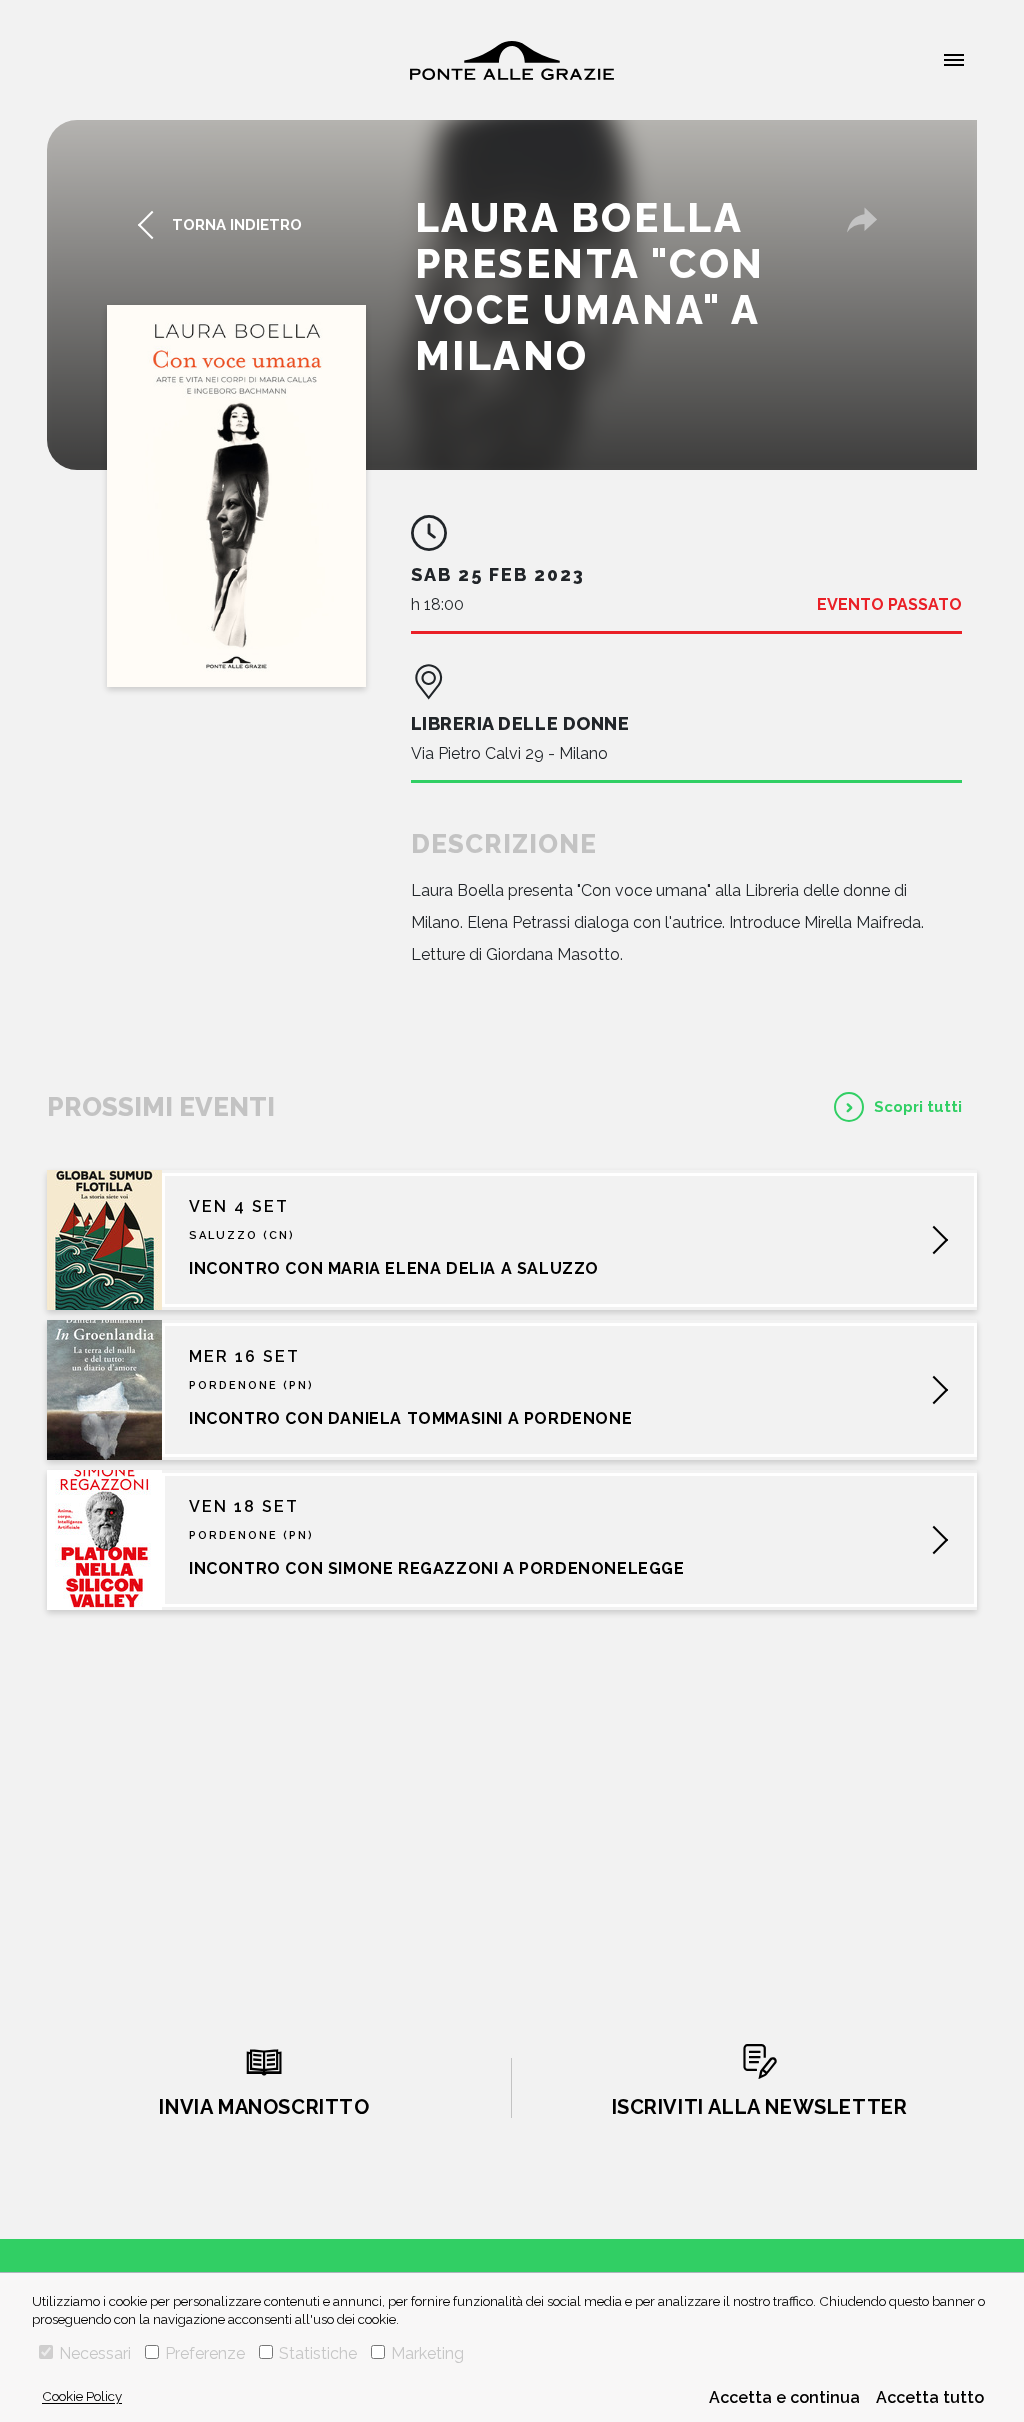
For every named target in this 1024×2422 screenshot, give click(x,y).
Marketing (427, 2353)
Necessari (95, 2353)
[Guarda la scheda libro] (236, 496)
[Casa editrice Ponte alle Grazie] (512, 60)
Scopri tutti (918, 1107)
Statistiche (318, 2353)
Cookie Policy (82, 2396)
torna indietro (237, 225)
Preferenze (205, 2353)
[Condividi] (862, 220)
